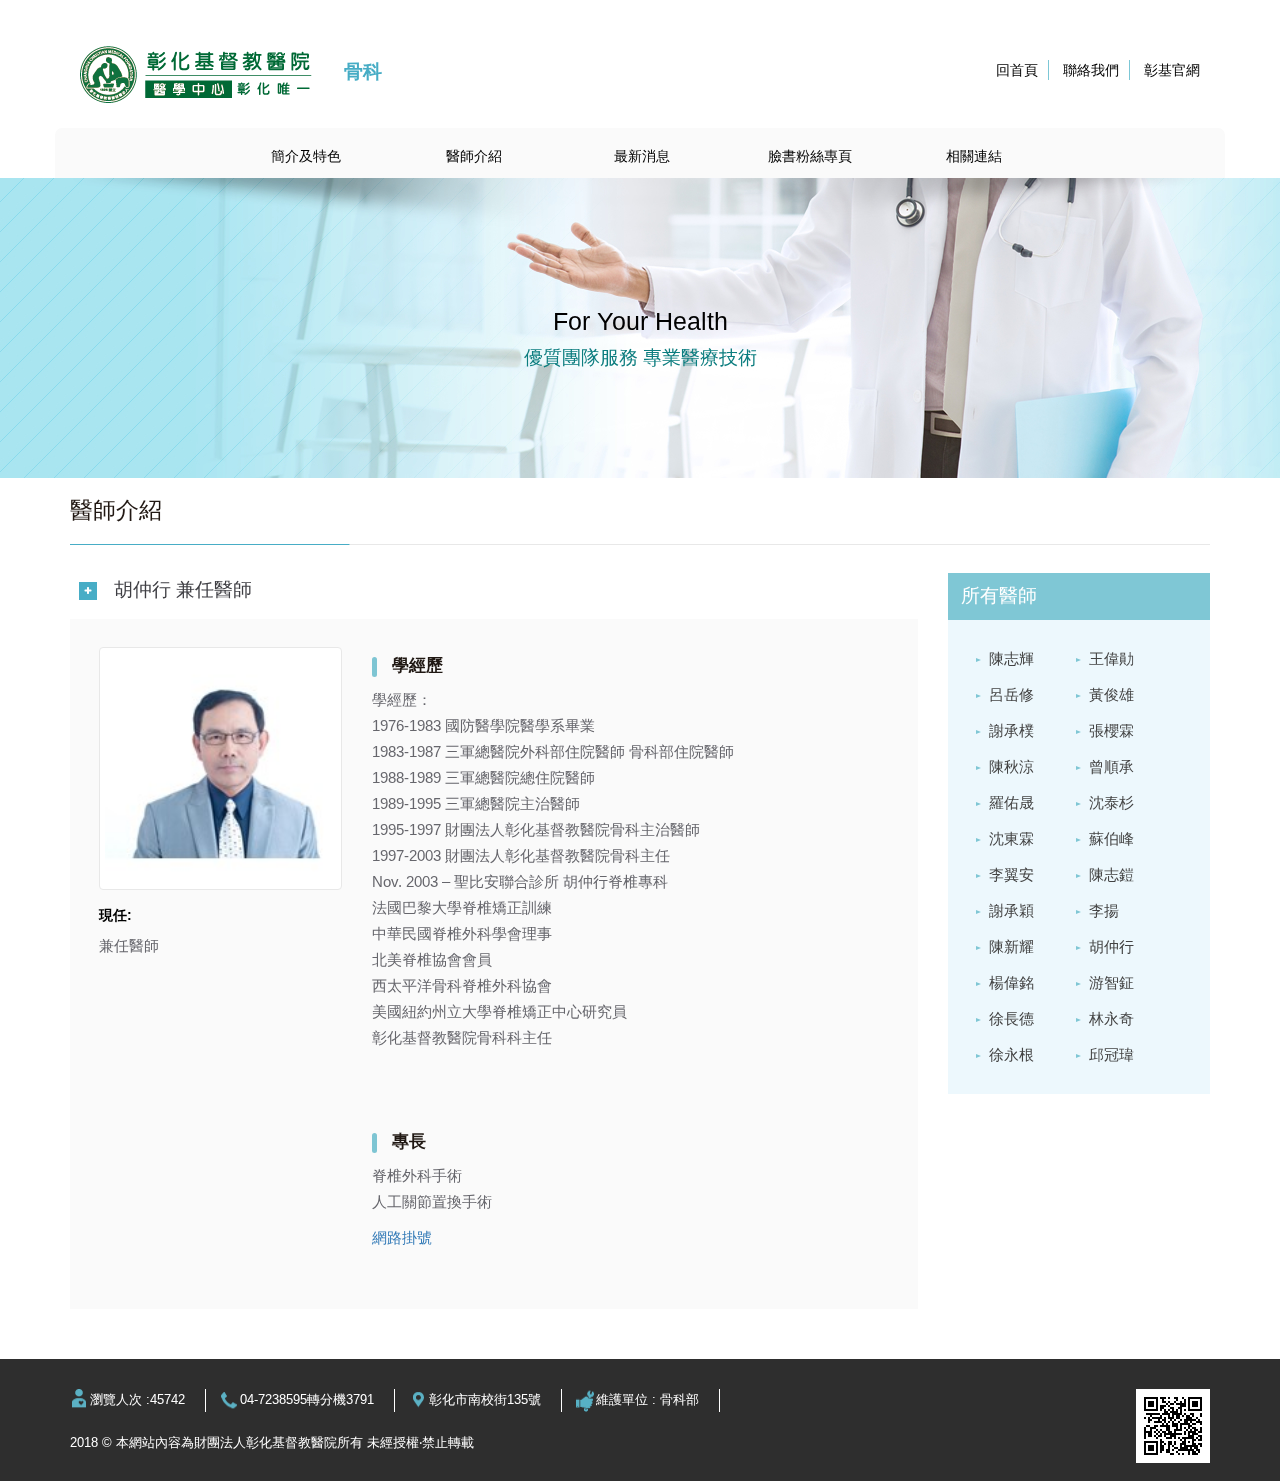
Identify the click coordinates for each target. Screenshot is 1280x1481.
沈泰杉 (1111, 802)
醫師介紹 (474, 156)
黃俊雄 (1111, 694)
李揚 (1104, 910)
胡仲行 (1111, 946)
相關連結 (974, 156)
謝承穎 (1011, 910)
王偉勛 (1111, 658)
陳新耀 (1011, 946)
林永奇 (1111, 1018)
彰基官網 (1172, 70)
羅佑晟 (1011, 802)
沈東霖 (1011, 838)
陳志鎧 (1111, 874)
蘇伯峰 (1111, 838)
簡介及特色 (306, 156)
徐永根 (1011, 1054)
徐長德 (1011, 1018)
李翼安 (1011, 874)
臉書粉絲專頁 (810, 156)
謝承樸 (1011, 730)
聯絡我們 (1091, 70)
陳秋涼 (1011, 766)
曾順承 (1111, 766)
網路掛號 (402, 1237)
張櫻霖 (1111, 730)
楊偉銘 (1011, 982)
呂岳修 (1011, 694)
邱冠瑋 (1111, 1054)
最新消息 (642, 156)
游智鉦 (1111, 982)
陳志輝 (1011, 658)
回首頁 (1017, 70)
